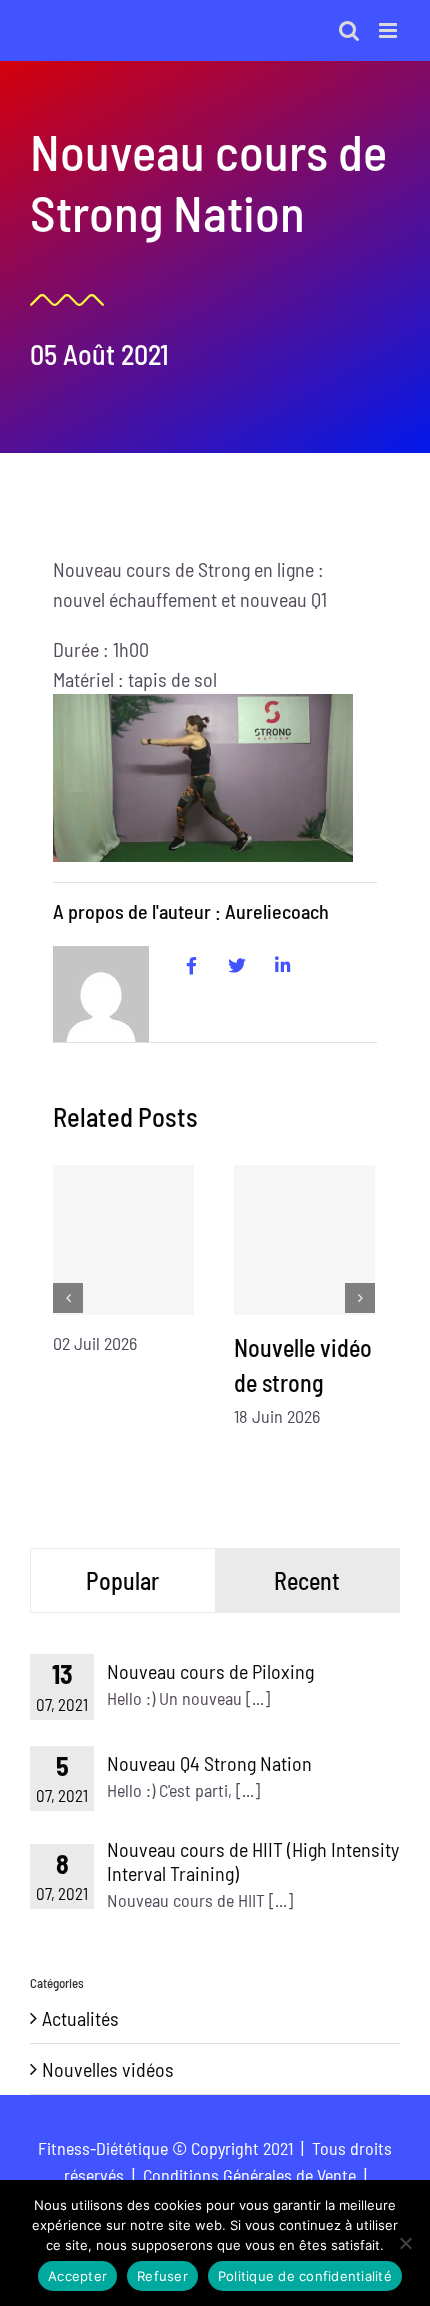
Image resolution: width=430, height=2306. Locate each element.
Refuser (162, 2276)
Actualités (80, 2018)
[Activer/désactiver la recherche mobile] (349, 30)
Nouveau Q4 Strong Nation (209, 1763)
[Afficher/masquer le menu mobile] (389, 30)
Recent (307, 1580)
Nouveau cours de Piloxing (210, 1671)
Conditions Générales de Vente (249, 2175)
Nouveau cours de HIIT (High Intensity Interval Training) (253, 1861)
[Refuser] (405, 2243)
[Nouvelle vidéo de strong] (304, 1240)
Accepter (77, 2276)
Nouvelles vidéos (108, 2069)
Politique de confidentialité (305, 2276)
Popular (122, 1580)
